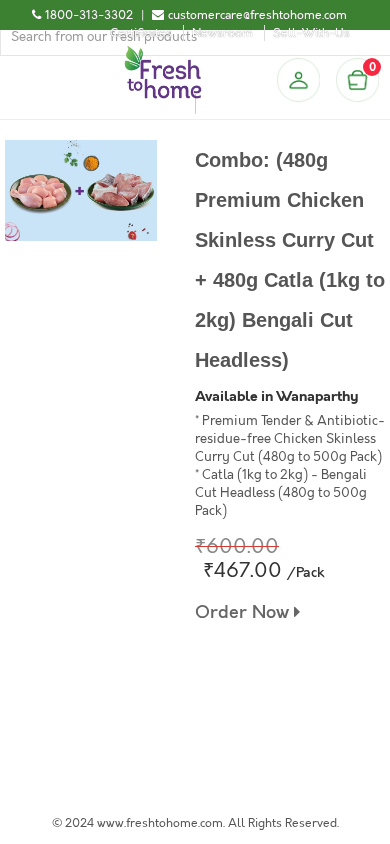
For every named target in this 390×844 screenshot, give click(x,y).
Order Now (244, 612)
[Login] (298, 80)
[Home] (163, 54)
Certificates (141, 33)
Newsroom (222, 33)
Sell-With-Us (311, 33)
